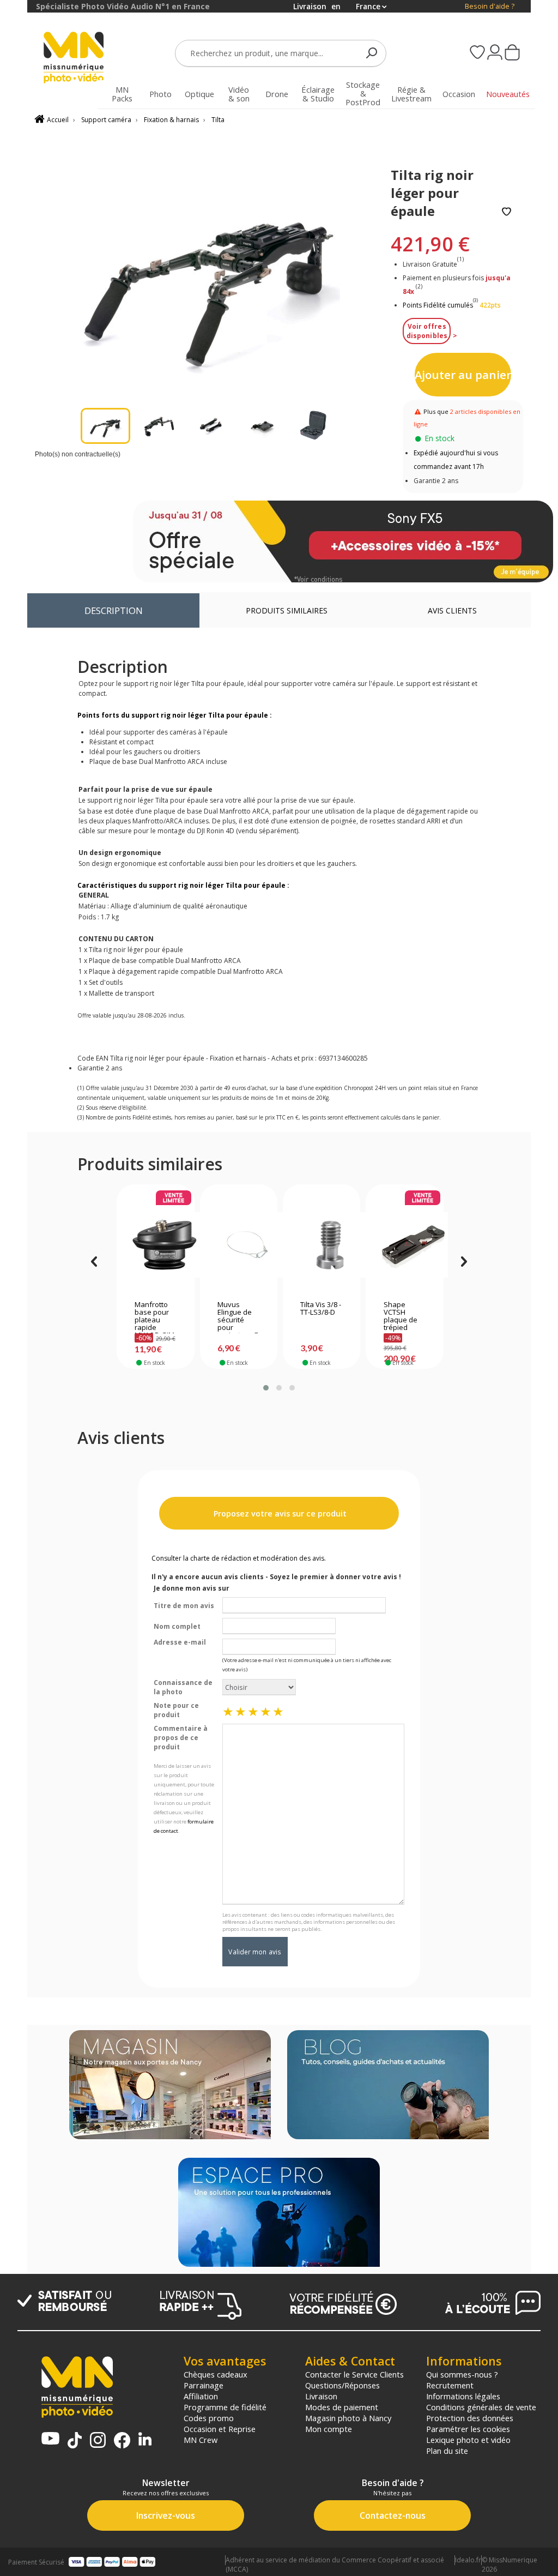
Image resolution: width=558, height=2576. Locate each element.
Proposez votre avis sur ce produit (279, 1513)
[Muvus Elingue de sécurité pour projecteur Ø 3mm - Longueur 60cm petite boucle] (238, 1245)
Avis (452, 610)
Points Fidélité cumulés (438, 305)
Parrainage (204, 2385)
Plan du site (447, 2451)
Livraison (321, 2396)
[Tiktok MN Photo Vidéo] (75, 2441)
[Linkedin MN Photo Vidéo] (145, 2440)
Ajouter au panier (463, 375)
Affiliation (201, 2396)
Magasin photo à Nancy (348, 2418)
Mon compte (329, 2429)
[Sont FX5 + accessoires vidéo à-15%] (343, 541)
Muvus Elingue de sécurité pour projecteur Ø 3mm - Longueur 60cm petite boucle (238, 1317)
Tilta (218, 120)
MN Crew (201, 2440)
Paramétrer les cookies (468, 2429)
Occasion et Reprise (220, 2429)
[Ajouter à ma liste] (507, 212)
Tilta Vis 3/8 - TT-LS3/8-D (321, 1309)
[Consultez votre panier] (512, 53)
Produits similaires (287, 610)
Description (114, 610)
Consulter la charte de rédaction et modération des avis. (239, 1558)
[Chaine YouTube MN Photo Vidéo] (50, 2439)
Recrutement (450, 2385)
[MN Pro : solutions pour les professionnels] (279, 2213)
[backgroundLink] (14, 1288)
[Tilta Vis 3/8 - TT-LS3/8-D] (321, 1245)
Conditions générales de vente (481, 2407)
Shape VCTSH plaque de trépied (401, 1316)
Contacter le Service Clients (354, 2374)
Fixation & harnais (171, 120)
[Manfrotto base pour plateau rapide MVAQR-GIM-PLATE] (156, 1245)
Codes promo (209, 2418)
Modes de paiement (342, 2407)
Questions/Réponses (342, 2385)
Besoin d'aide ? (490, 6)
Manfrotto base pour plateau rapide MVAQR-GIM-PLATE (156, 1317)
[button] (266, 1388)
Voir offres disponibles (427, 331)
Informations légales (463, 2396)
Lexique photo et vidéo (468, 2440)
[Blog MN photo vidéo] (388, 2086)
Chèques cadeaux (216, 2374)
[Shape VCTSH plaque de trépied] (405, 1245)
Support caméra (106, 120)
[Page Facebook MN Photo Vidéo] (122, 2441)
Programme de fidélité (225, 2407)
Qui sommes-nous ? (462, 2374)
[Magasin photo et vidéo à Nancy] (170, 2086)
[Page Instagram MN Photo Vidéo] (98, 2441)
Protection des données (470, 2418)
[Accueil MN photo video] (74, 59)
